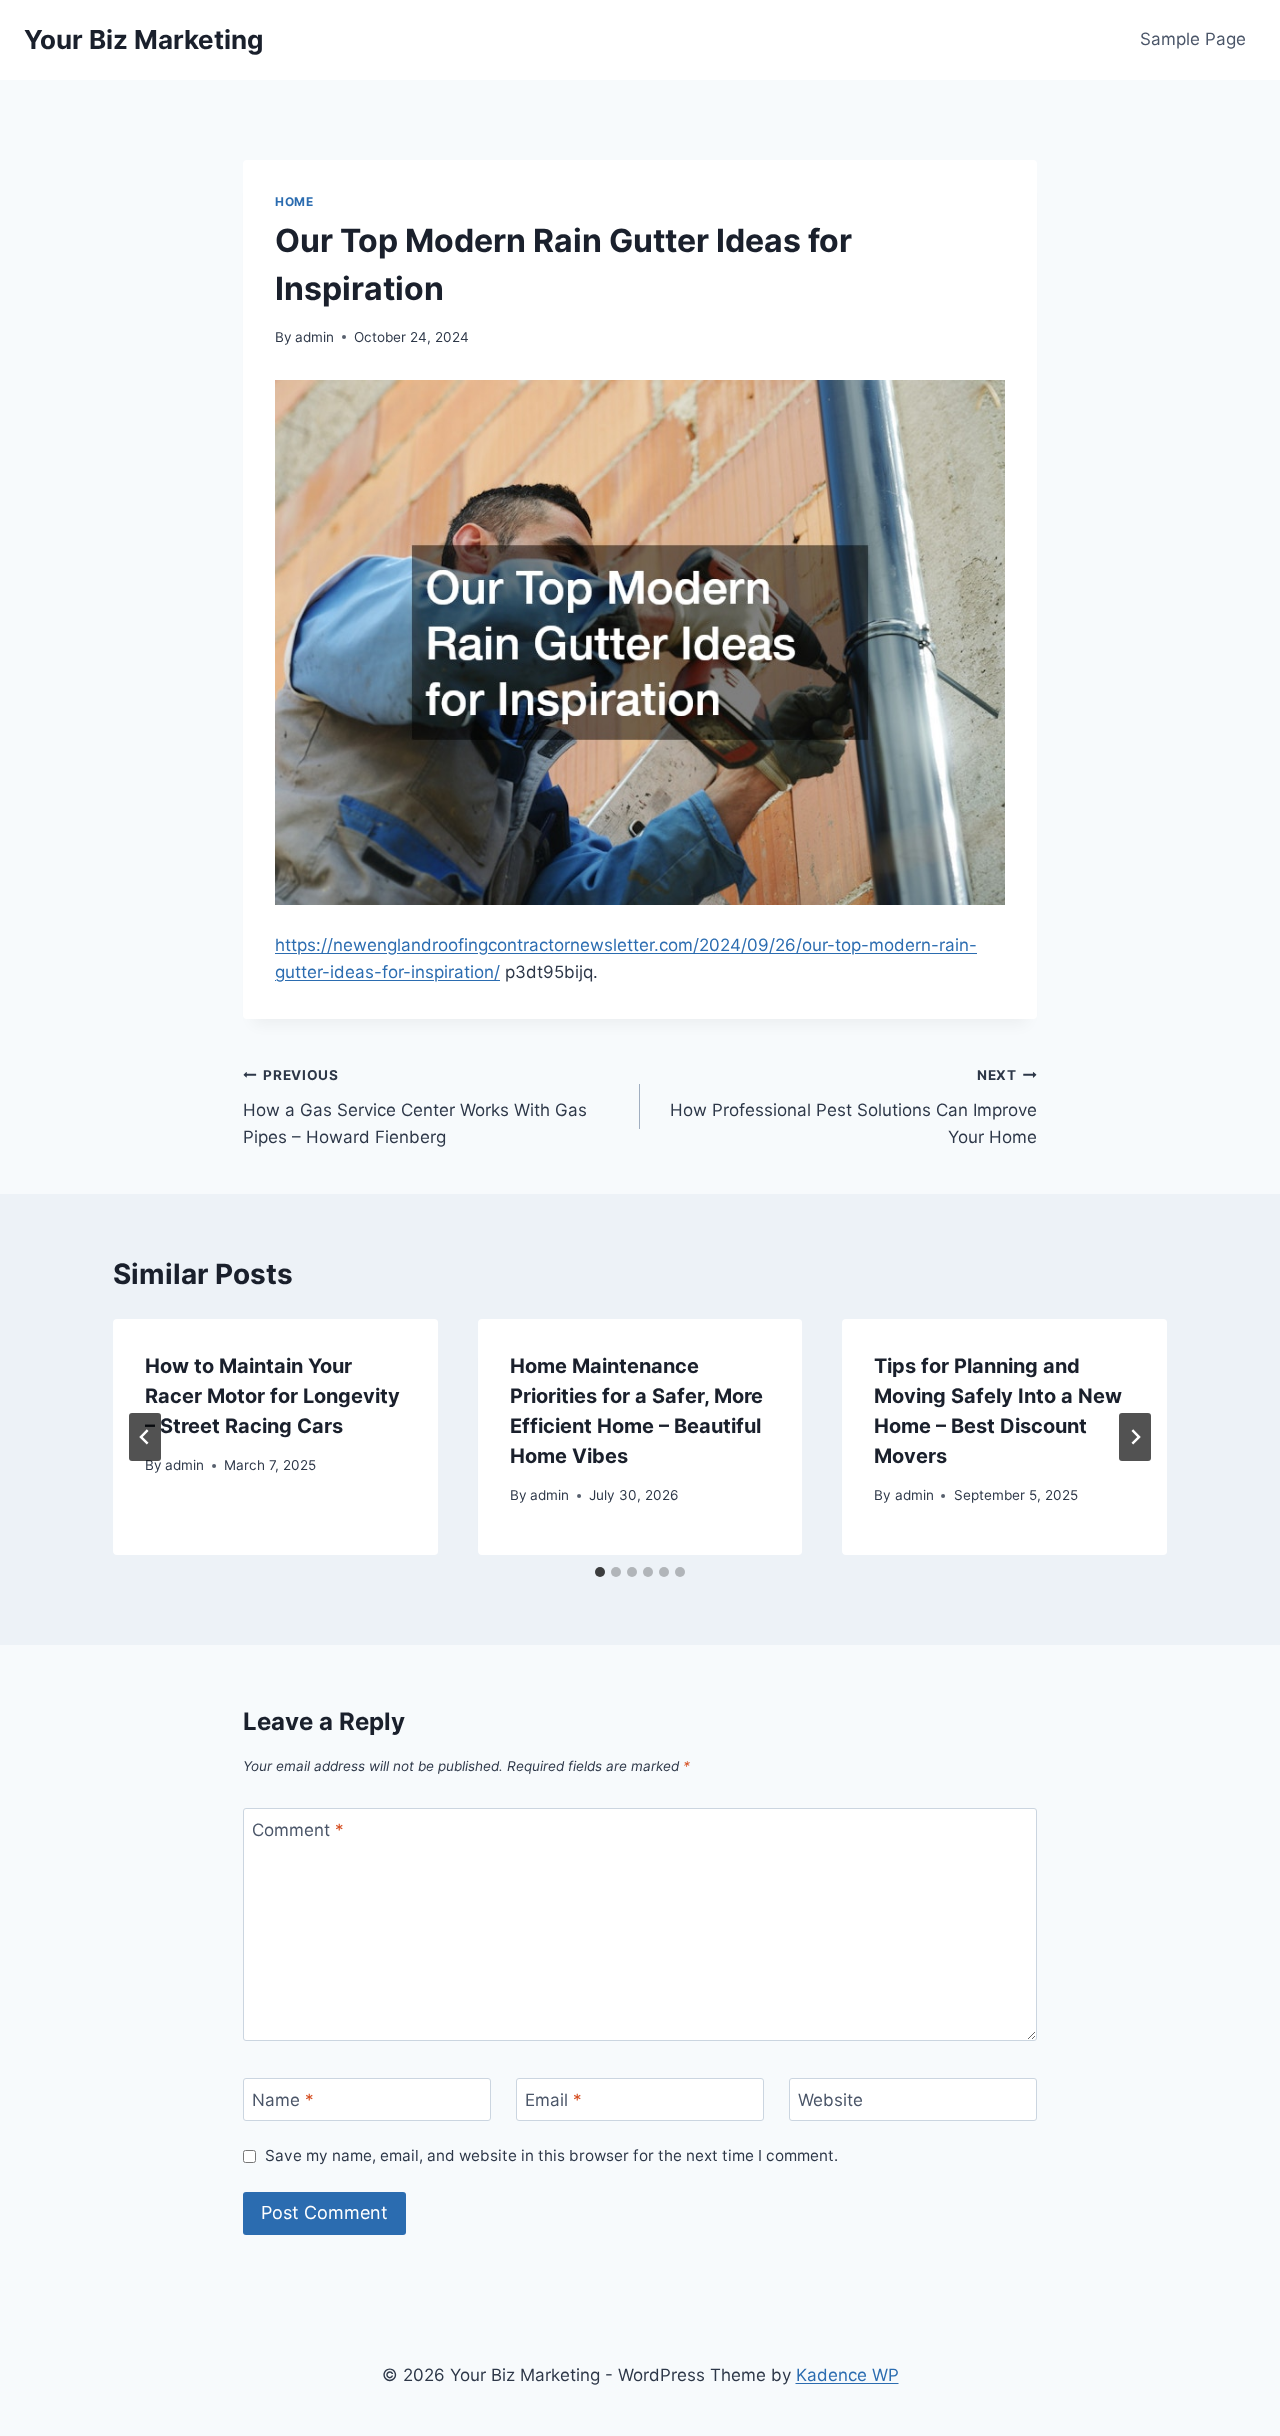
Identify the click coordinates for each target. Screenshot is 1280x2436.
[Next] (1135, 1437)
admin (314, 337)
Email (553, 2100)
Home (294, 201)
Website (830, 2100)
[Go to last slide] (145, 1437)
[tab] (600, 1572)
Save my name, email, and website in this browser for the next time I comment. (551, 2155)
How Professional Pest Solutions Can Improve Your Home (853, 1107)
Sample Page (1193, 39)
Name (283, 2100)
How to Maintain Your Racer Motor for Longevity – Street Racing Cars (272, 1396)
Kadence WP (847, 2375)
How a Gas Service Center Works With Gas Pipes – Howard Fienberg (415, 1107)
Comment (298, 1830)
